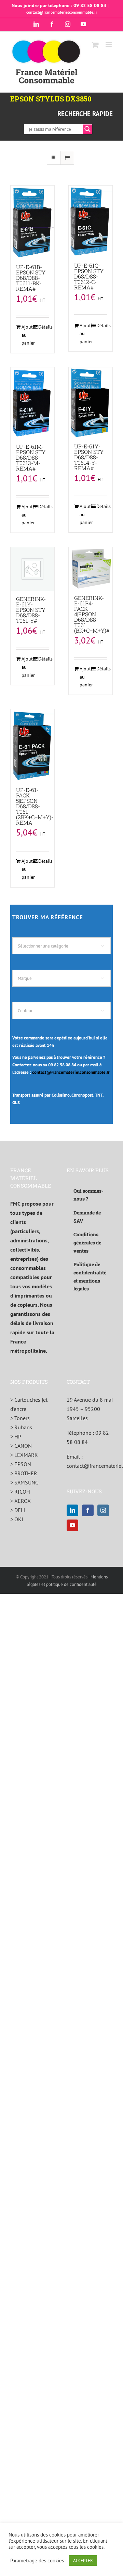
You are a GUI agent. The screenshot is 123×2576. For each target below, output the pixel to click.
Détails (44, 327)
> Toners (20, 1418)
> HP (16, 1436)
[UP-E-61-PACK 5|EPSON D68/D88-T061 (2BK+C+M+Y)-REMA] (32, 745)
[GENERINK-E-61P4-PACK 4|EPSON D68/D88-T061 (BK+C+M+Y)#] (91, 568)
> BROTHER (24, 1473)
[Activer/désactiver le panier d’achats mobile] (95, 45)
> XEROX (20, 1501)
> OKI (17, 1519)
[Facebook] (88, 1510)
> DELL (18, 1510)
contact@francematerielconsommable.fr (62, 12)
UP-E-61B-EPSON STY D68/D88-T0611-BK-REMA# (31, 278)
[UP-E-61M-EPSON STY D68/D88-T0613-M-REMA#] (32, 403)
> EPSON (21, 1464)
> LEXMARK (24, 1455)
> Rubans (21, 1427)
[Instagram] (103, 1510)
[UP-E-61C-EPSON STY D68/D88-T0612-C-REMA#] (91, 221)
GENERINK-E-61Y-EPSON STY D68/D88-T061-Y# (31, 610)
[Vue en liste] (67, 158)
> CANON (21, 1446)
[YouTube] (72, 1525)
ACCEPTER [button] (83, 2561)
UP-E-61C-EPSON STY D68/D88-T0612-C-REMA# (89, 276)
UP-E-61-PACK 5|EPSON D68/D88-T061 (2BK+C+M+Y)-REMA (35, 806)
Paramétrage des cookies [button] (37, 2561)
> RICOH (20, 1492)
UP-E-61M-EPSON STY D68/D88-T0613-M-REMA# (31, 457)
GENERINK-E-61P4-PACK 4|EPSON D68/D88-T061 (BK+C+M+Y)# (92, 614)
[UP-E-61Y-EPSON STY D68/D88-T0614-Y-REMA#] (91, 403)
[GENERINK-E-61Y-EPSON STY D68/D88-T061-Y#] (32, 569)
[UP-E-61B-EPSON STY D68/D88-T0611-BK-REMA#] (32, 222)
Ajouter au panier (27, 335)
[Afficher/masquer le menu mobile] (109, 45)
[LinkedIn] (72, 1510)
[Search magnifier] (87, 129)
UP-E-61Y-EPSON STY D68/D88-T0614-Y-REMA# (89, 457)
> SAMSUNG (24, 1482)
